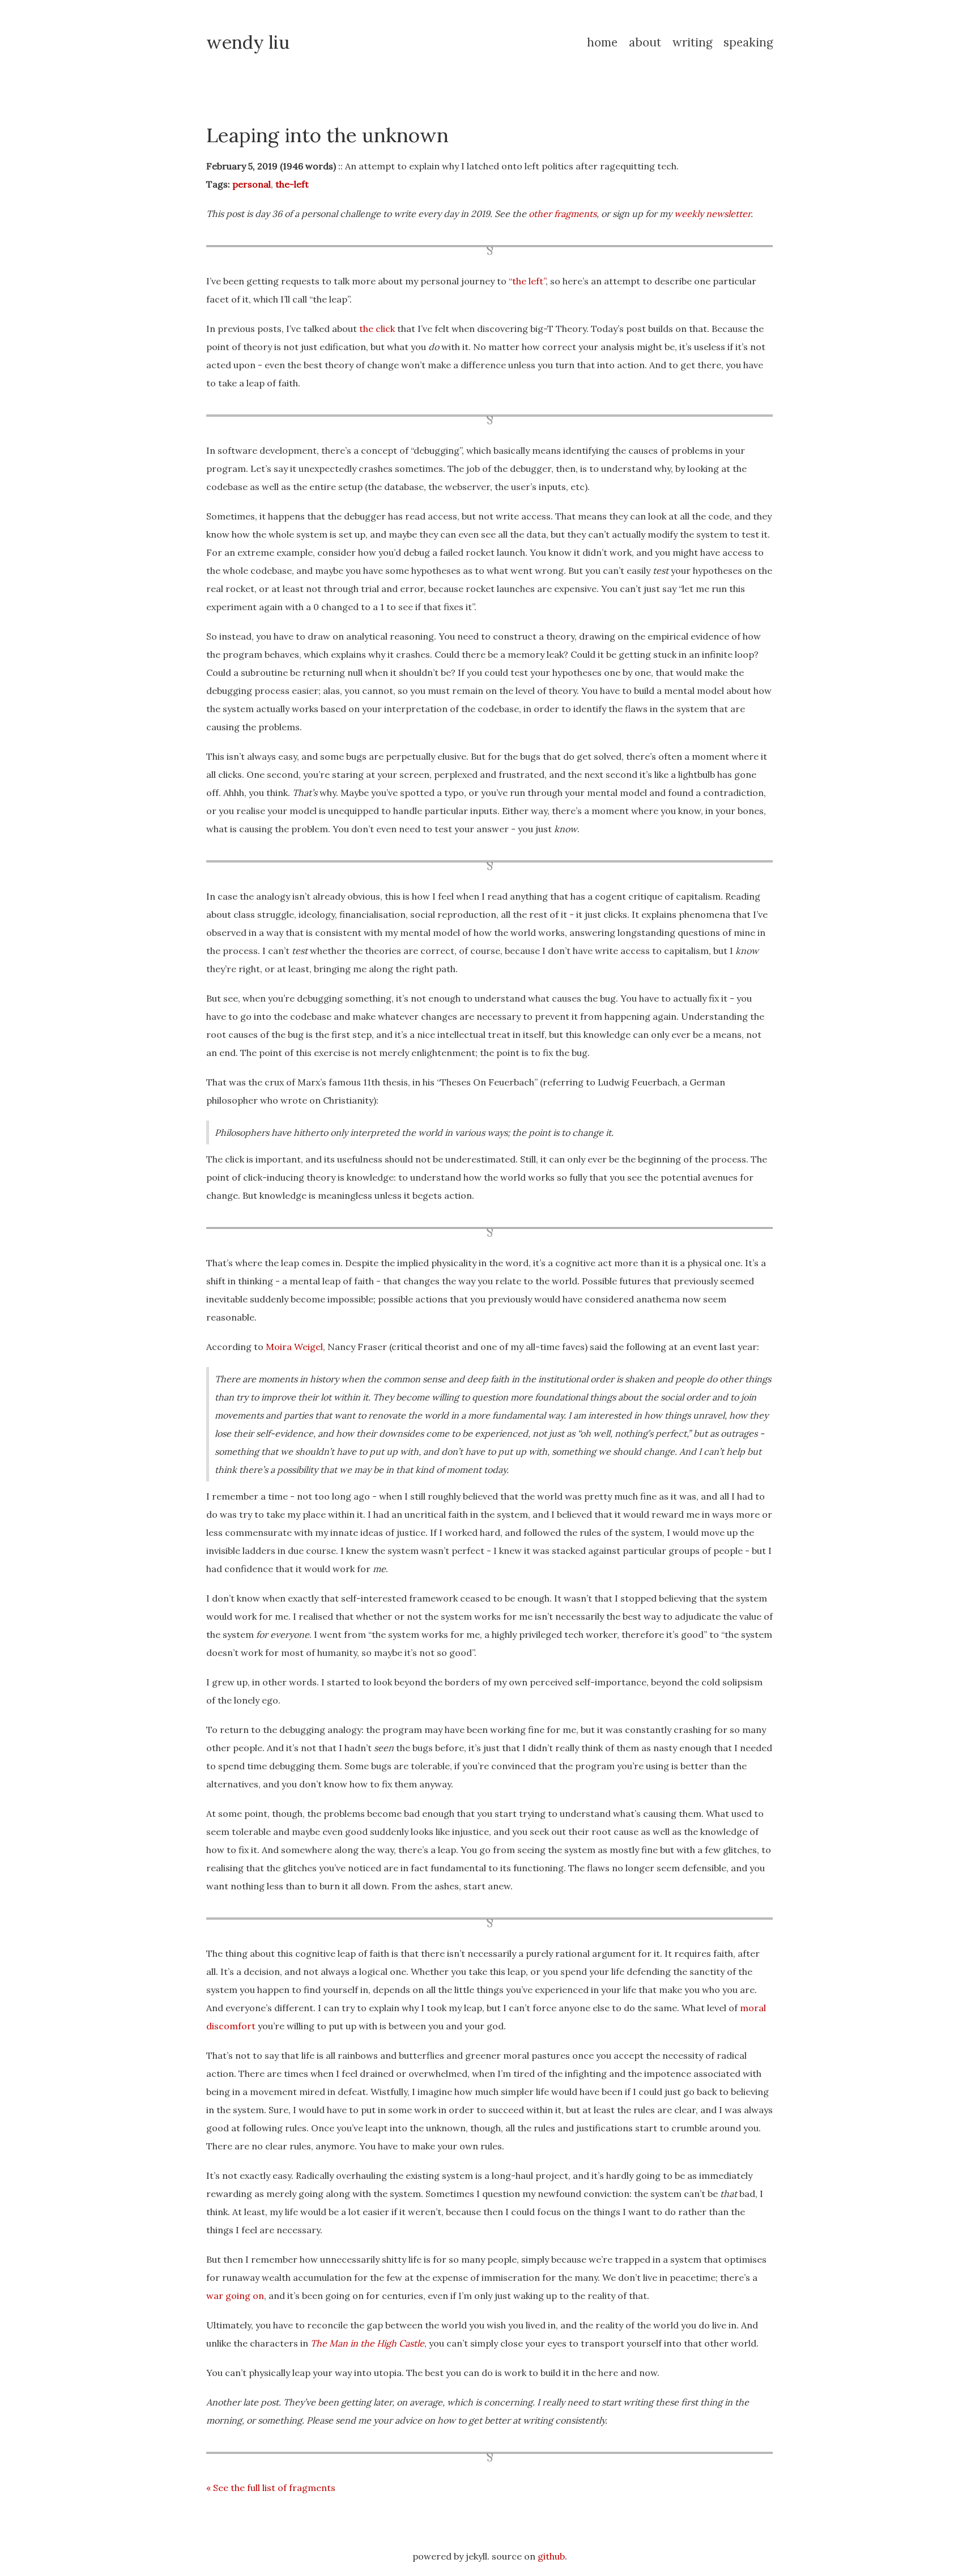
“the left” (527, 281)
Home (602, 42)
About (645, 42)
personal (252, 184)
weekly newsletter (712, 214)
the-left (292, 184)
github (551, 2556)
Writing (692, 42)
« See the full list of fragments (271, 2488)
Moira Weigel (294, 1347)
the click (377, 329)
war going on (235, 2296)
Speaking (748, 42)
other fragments (563, 214)
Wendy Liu (248, 42)
